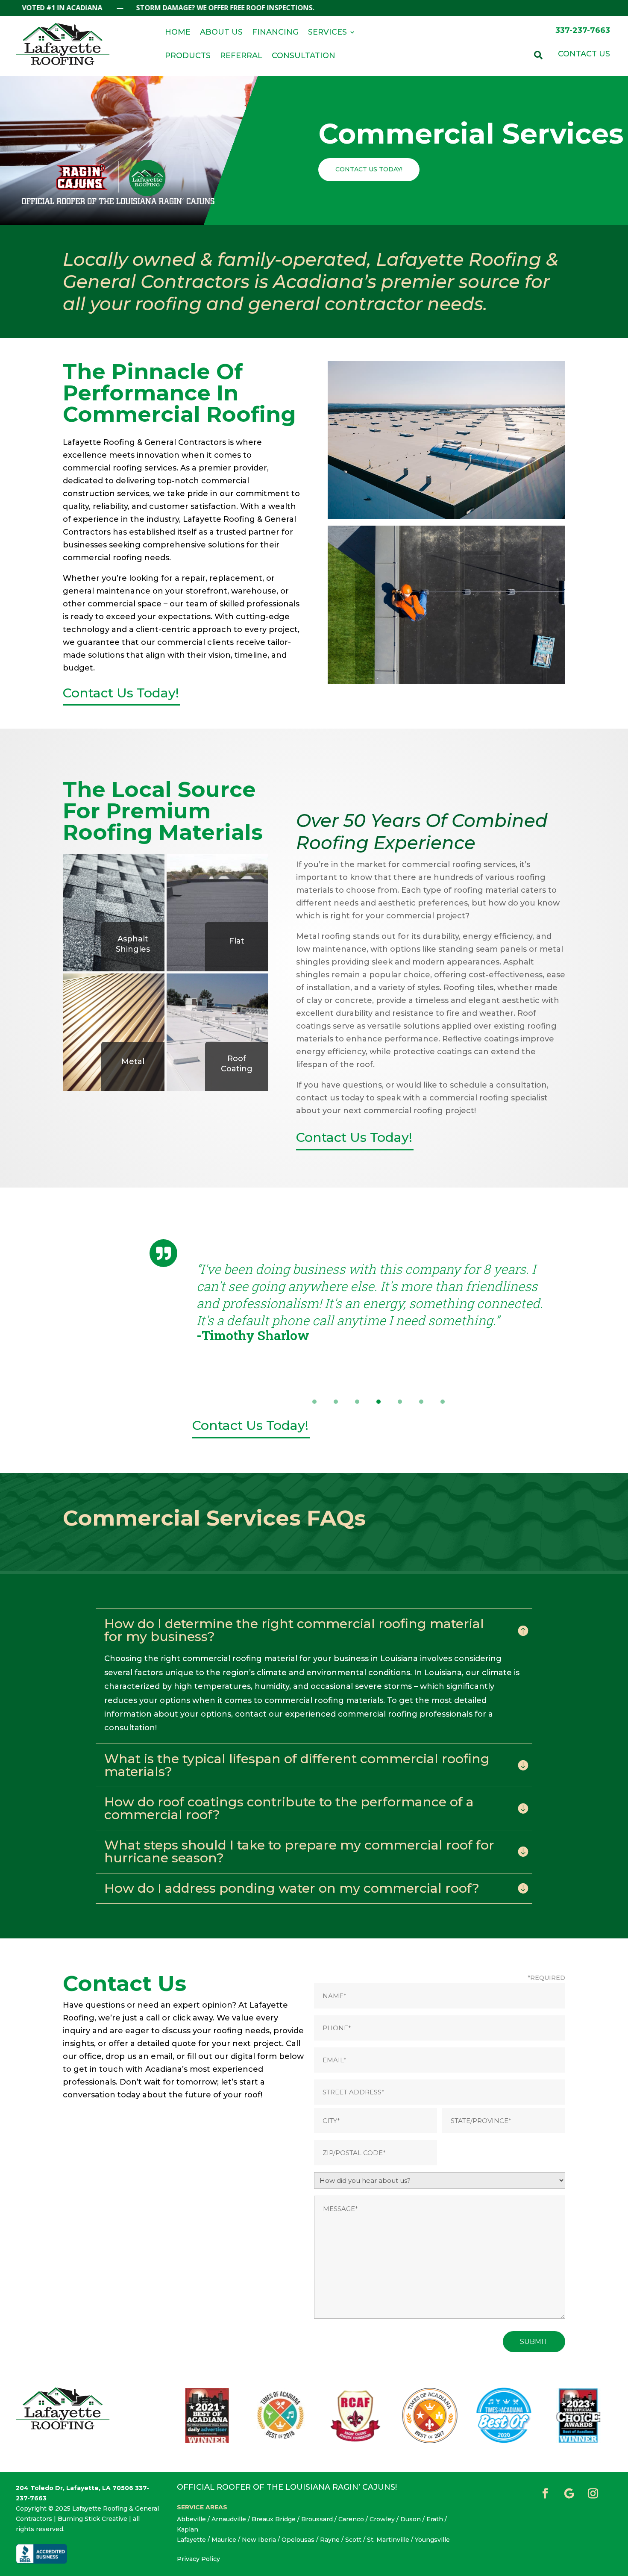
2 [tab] (336, 1402)
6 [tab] (421, 1402)
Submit (534, 2342)
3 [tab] (357, 1402)
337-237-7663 (583, 30)
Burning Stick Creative (92, 2519)
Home (178, 33)
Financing (275, 33)
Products (188, 56)
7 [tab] (443, 1402)
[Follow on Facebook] (545, 2494)
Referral (241, 56)
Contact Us (584, 54)
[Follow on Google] (569, 2494)
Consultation (304, 56)
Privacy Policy (198, 2559)
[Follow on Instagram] (593, 2494)
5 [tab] (400, 1402)
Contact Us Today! (369, 169)
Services (327, 33)
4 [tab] (379, 1402)
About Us (221, 33)
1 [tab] (314, 1402)
